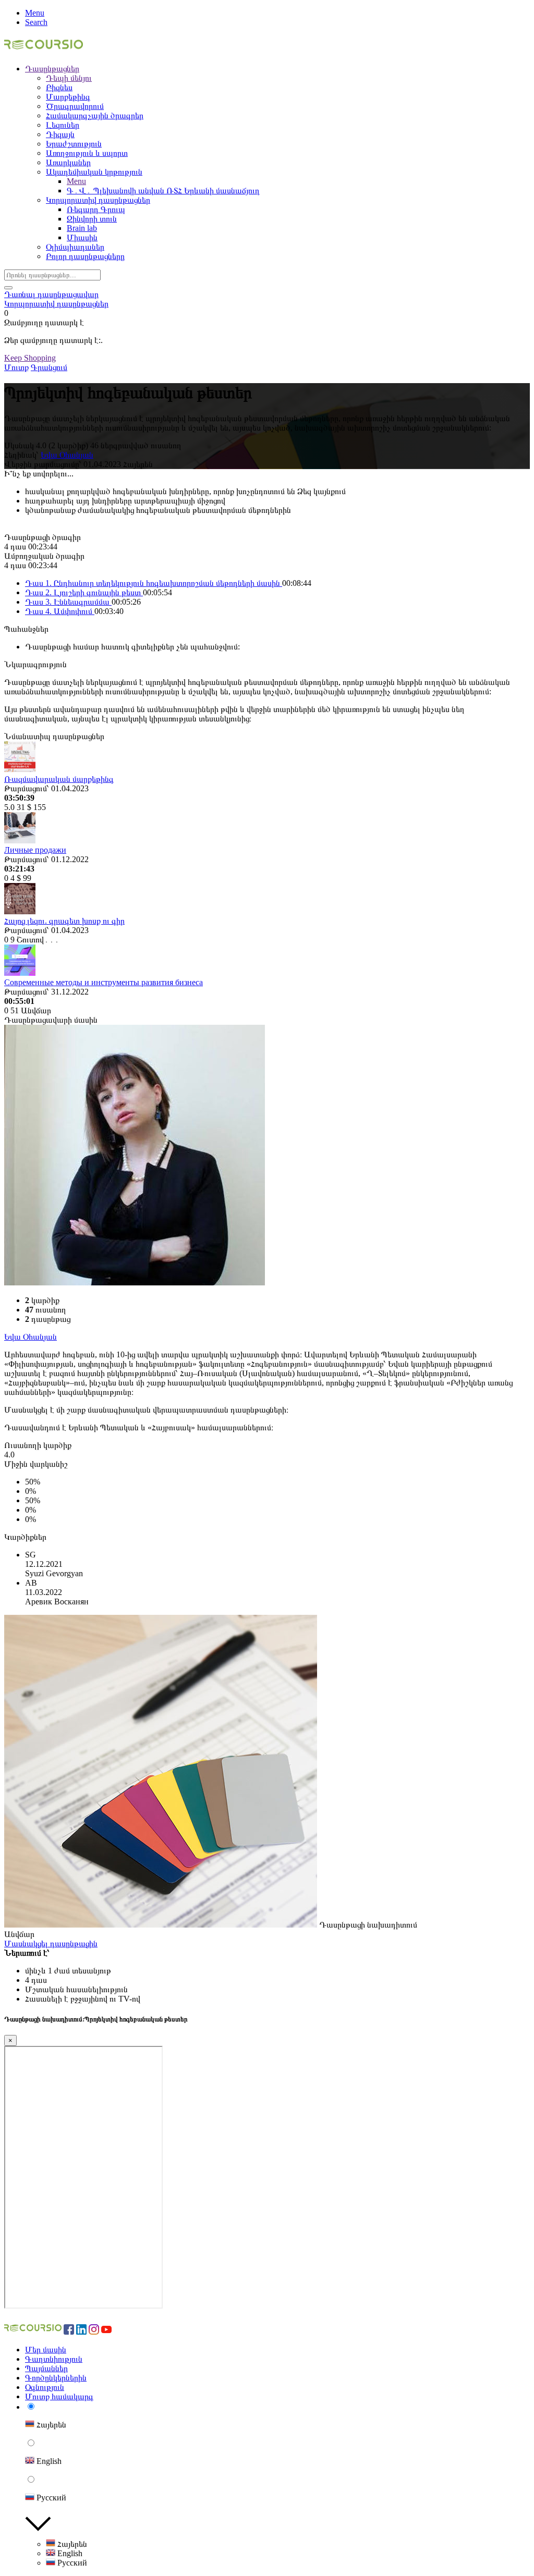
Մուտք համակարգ (59, 2396)
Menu (35, 13)
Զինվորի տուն (92, 219)
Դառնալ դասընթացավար (51, 294)
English (69, 2553)
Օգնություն (45, 2387)
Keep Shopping (30, 358)
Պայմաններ (46, 2368)
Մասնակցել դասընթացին (51, 1943)
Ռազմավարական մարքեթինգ (59, 779)
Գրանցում (49, 367)
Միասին (82, 237)
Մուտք (16, 367)
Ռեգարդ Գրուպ (96, 209)
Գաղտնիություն (54, 2359)
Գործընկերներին (56, 2378)
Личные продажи (35, 850)
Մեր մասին (46, 2350)
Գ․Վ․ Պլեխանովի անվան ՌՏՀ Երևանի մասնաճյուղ (163, 191)
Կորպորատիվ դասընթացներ (56, 304)
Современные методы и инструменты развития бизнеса (104, 982)
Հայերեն (71, 2544)
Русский (71, 2563)
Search (36, 22)
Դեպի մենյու (69, 78)
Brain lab (82, 228)
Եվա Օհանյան (67, 455)
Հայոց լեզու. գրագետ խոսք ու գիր (64, 921)
